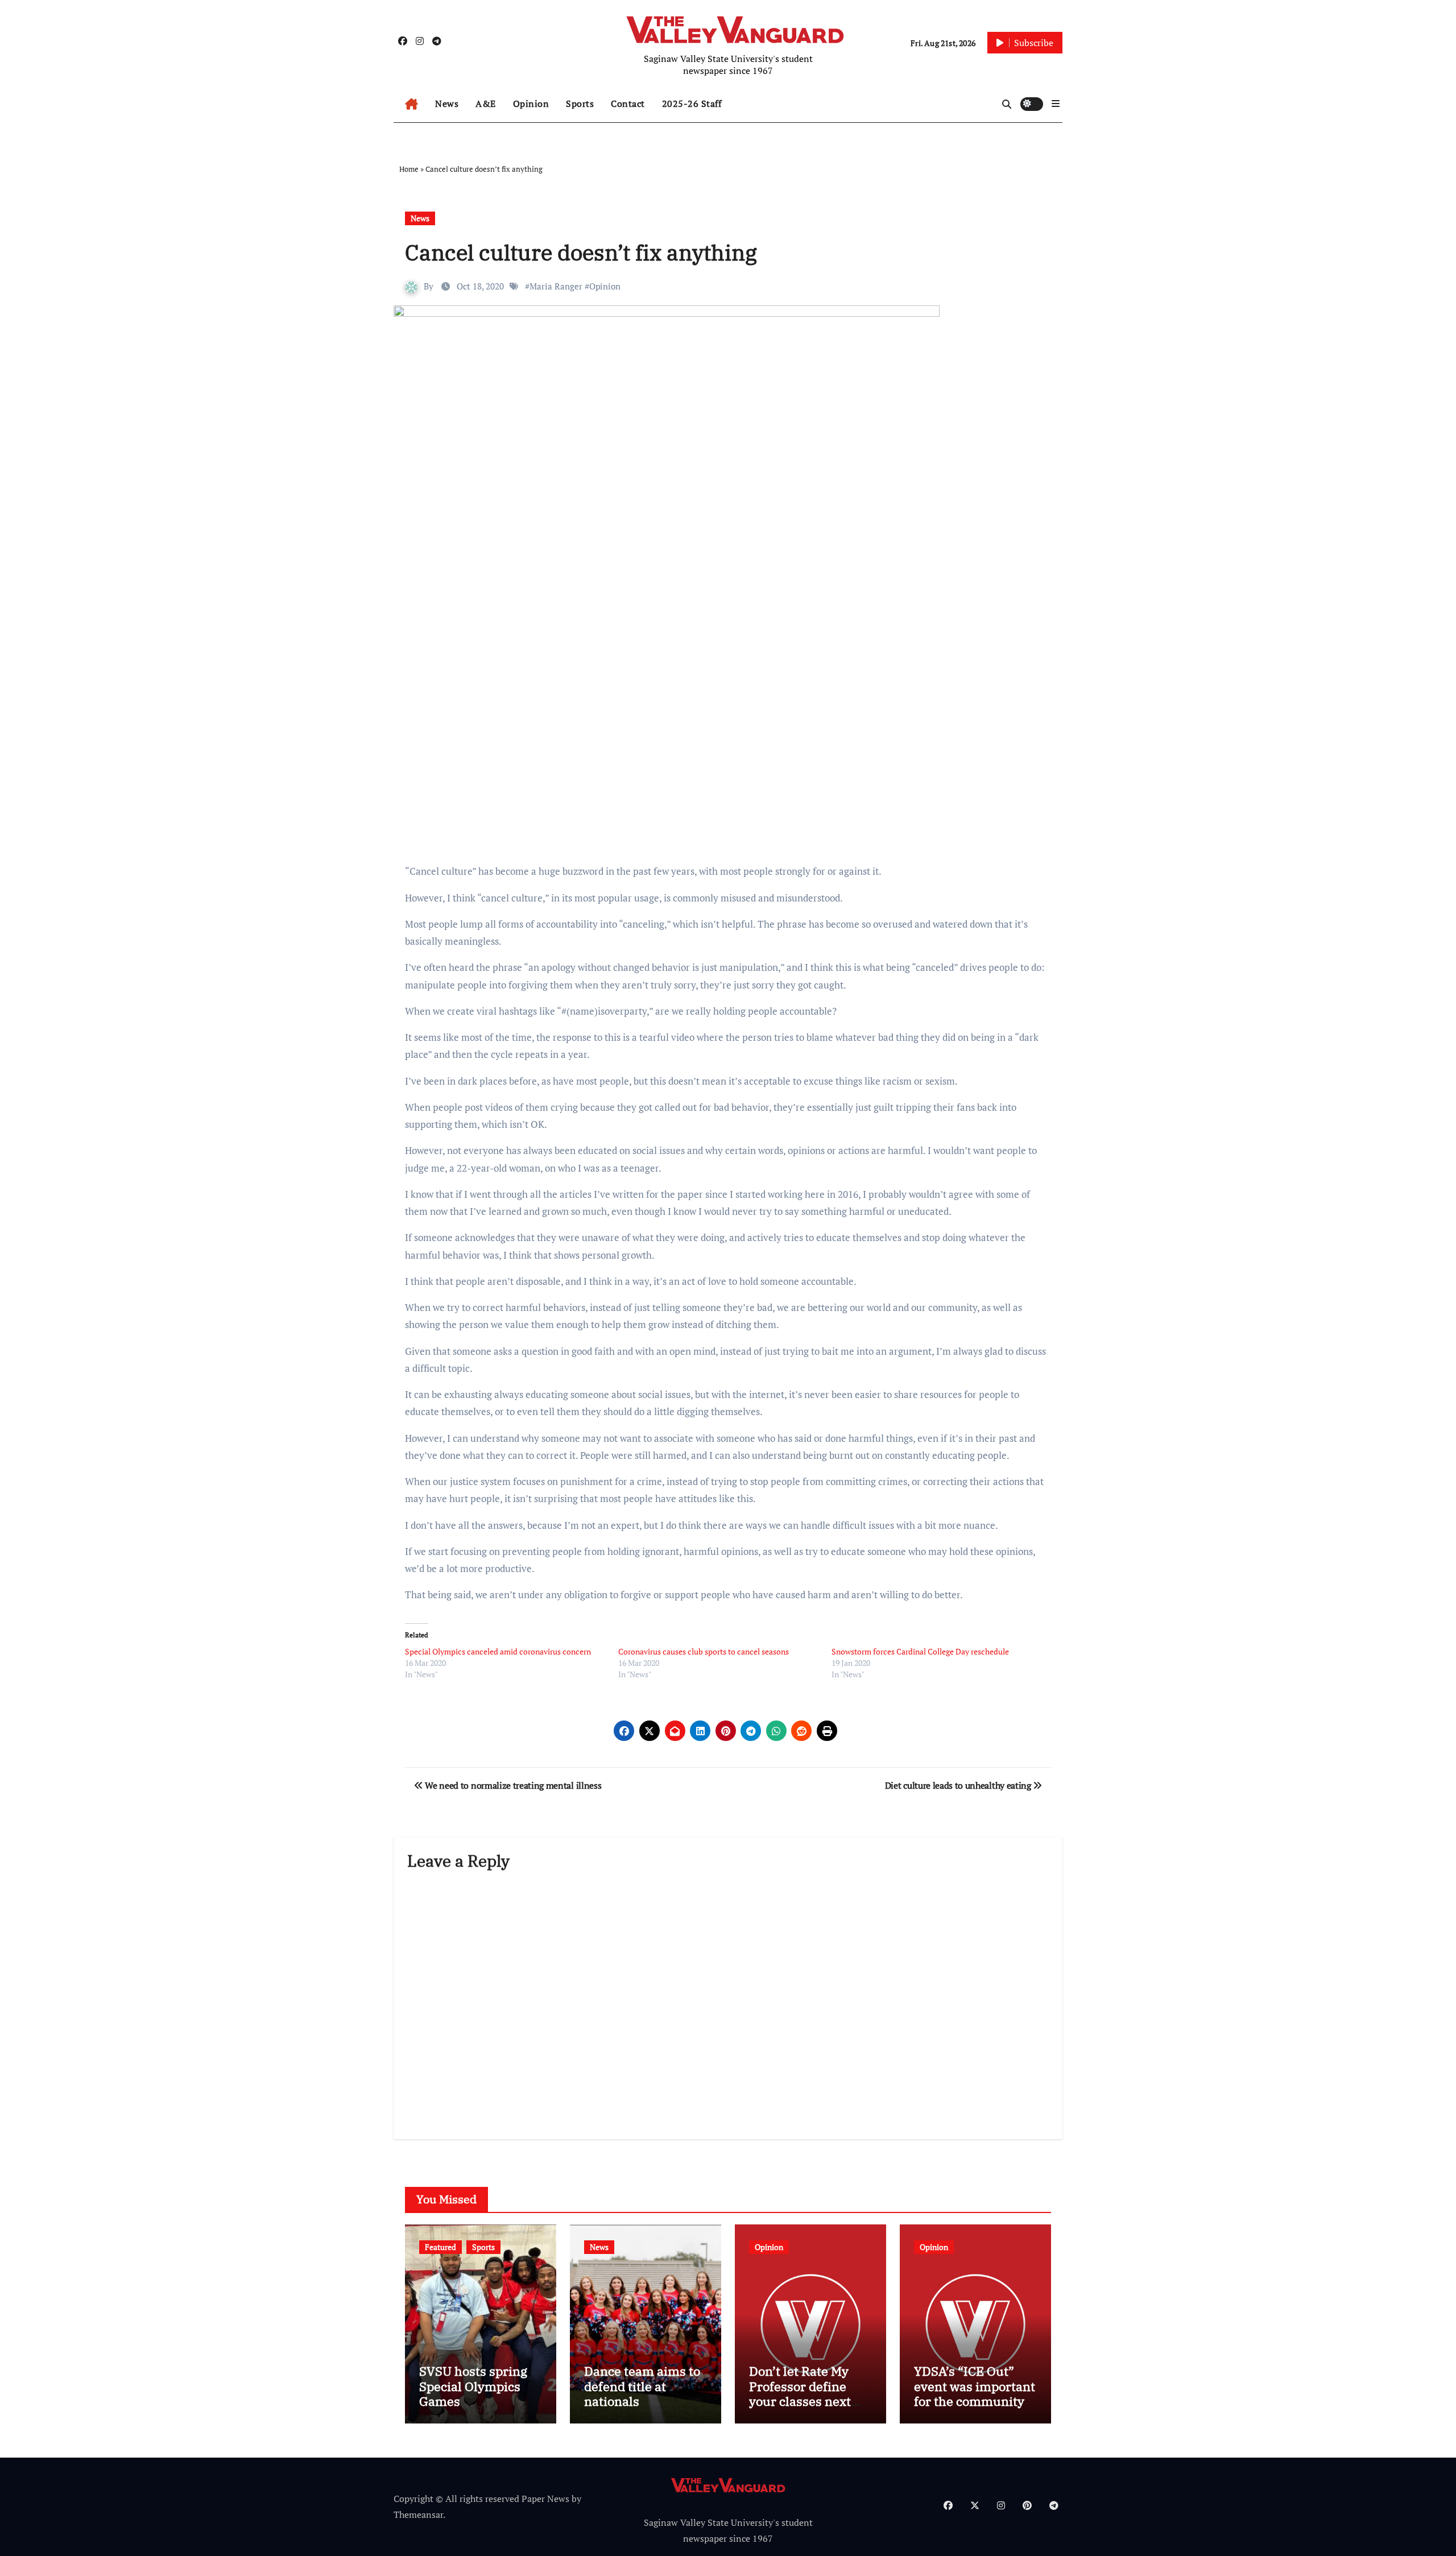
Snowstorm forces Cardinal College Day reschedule (920, 1651)
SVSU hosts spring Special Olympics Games (473, 2386)
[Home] (411, 104)
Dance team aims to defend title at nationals (642, 2386)
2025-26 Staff (692, 104)
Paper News (545, 2499)
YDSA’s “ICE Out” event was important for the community (975, 2386)
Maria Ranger (556, 286)
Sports (580, 104)
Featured (440, 2247)
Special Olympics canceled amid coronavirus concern (498, 1651)
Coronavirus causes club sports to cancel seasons (704, 1651)
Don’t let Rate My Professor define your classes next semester (800, 2393)
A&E (486, 104)
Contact (628, 104)
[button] (1056, 104)
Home (409, 169)
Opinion (531, 104)
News (447, 104)
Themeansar (418, 2514)
